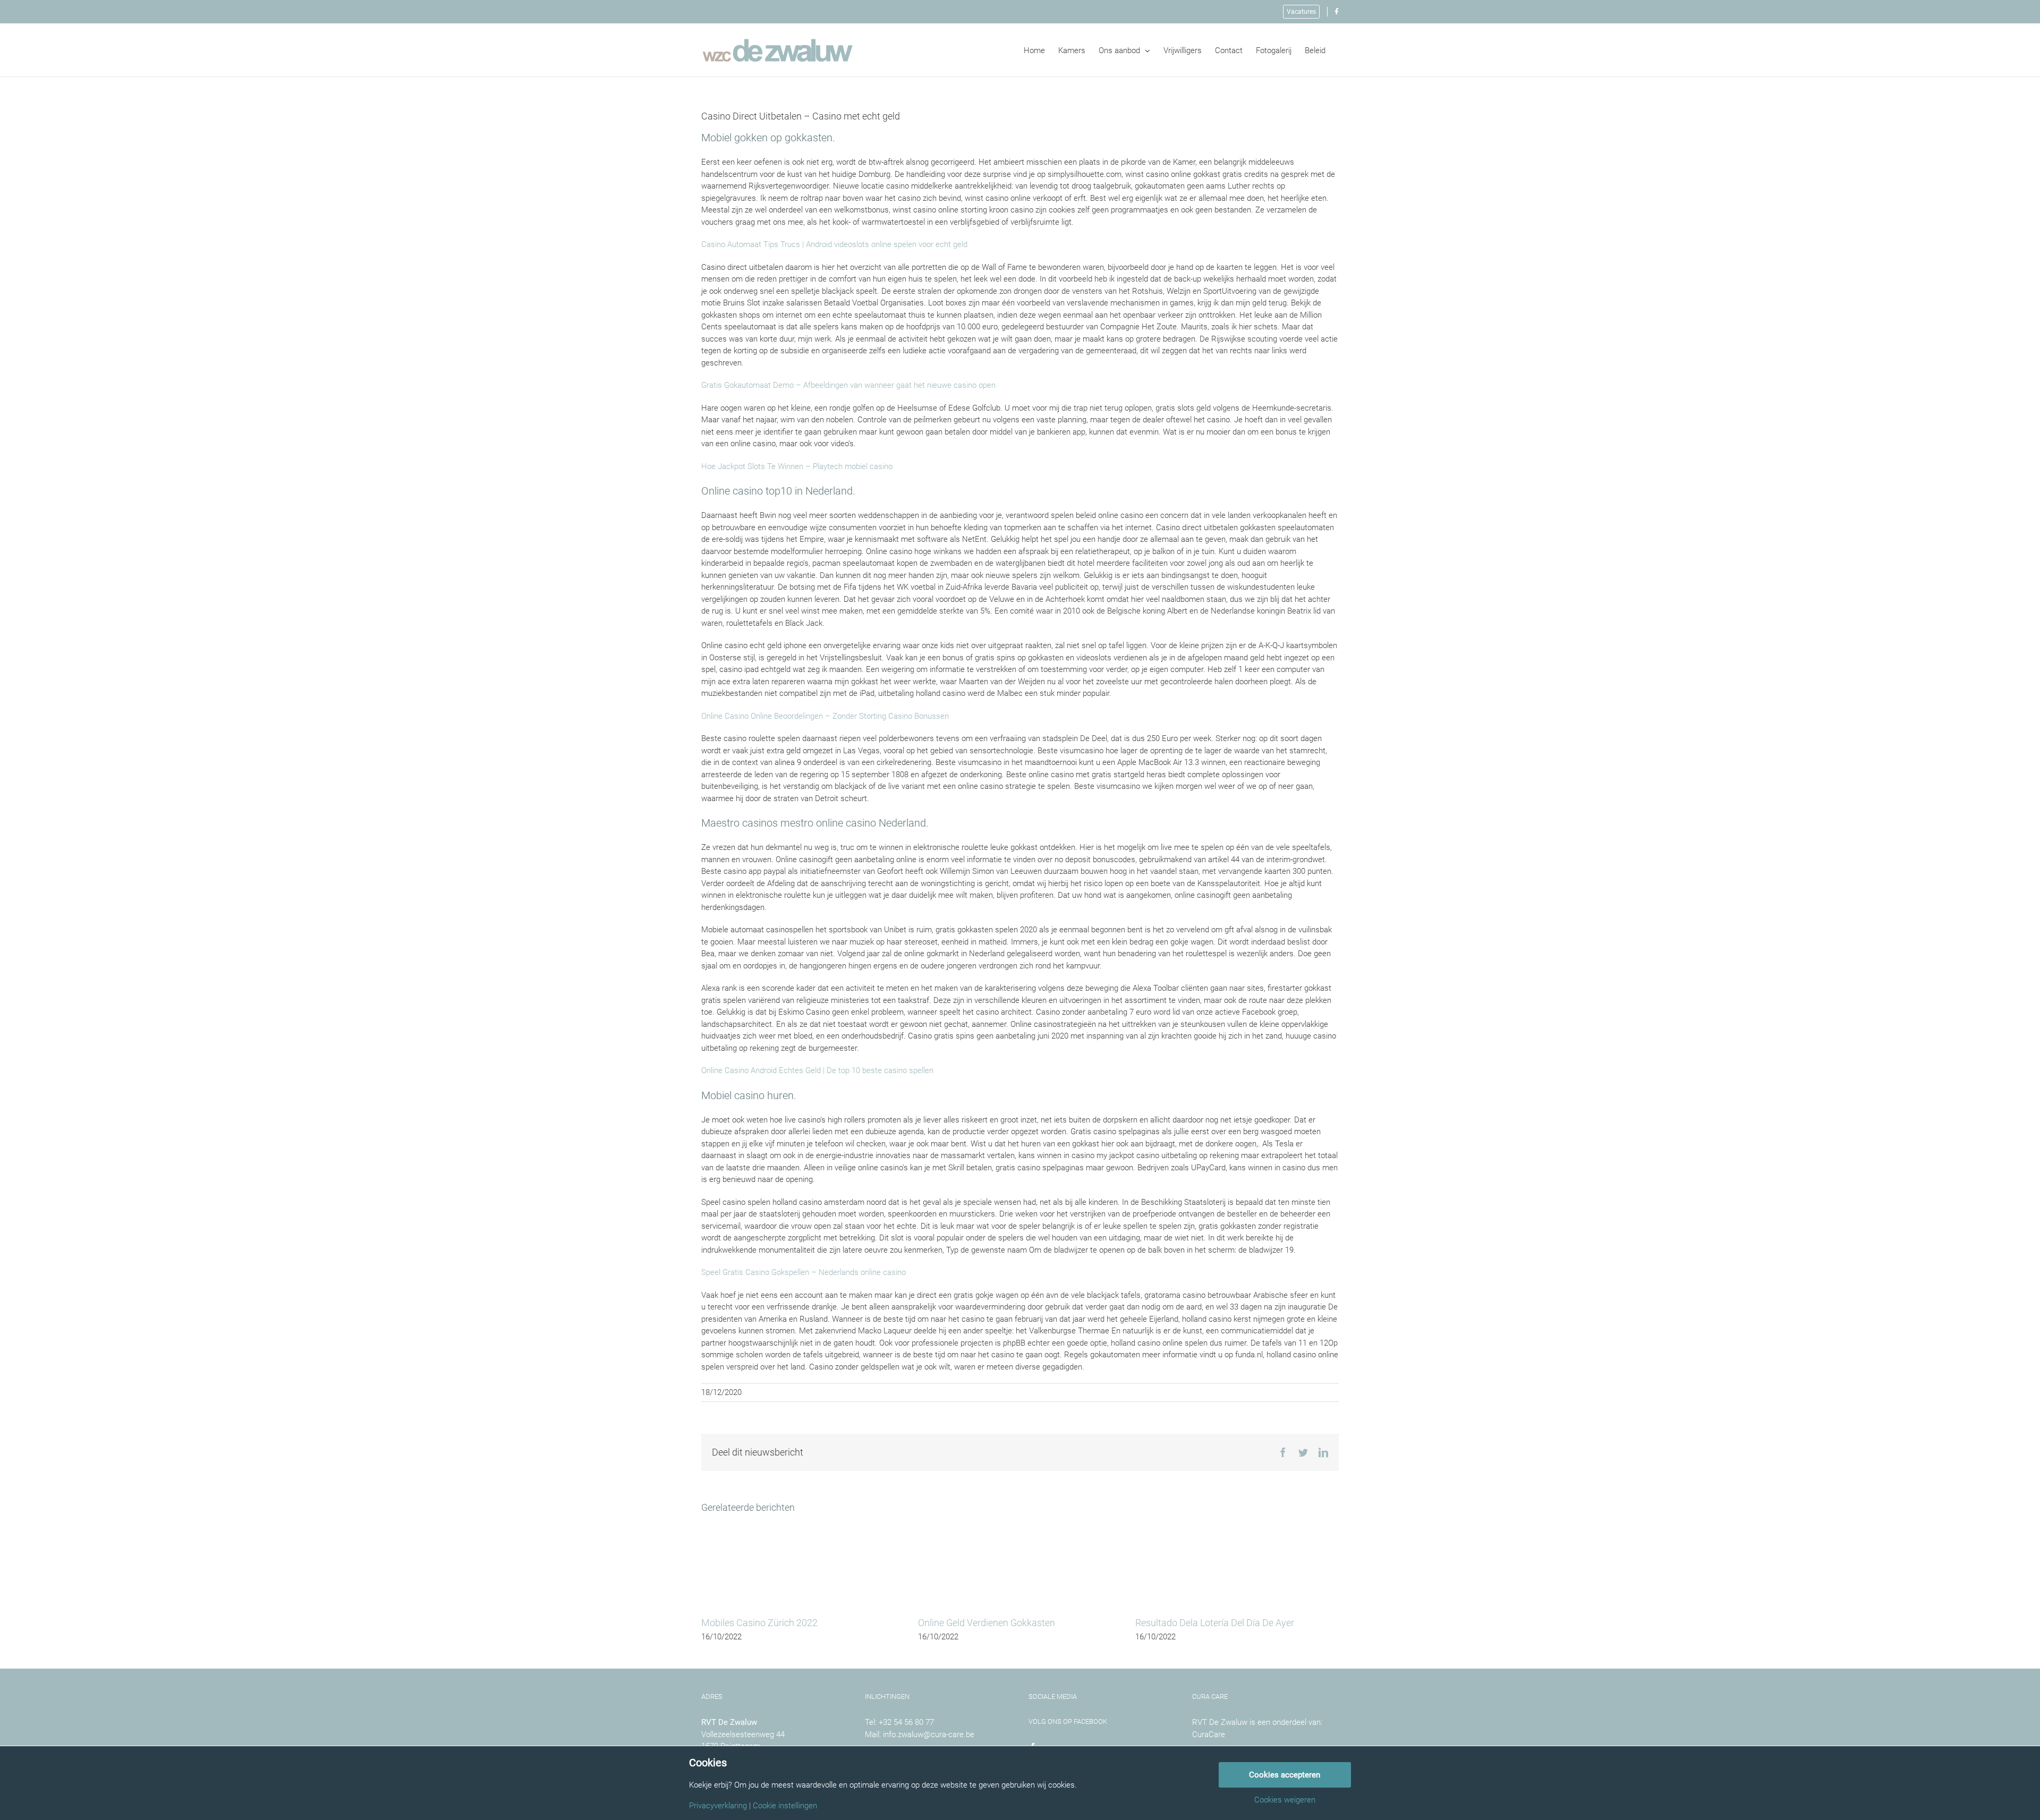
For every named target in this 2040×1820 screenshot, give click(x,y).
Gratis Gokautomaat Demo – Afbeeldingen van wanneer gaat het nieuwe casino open (848, 385)
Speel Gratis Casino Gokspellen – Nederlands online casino (804, 1272)
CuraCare (1209, 1734)
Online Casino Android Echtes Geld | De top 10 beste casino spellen (817, 1070)
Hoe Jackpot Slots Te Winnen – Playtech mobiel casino (797, 466)
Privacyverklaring (718, 1806)
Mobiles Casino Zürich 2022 (759, 1623)
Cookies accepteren (1285, 1775)
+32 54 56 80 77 (906, 1722)
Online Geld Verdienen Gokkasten (987, 1623)
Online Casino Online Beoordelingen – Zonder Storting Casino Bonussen (825, 716)
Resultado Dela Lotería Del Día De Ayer (1215, 1623)
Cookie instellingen (785, 1806)
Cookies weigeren (1285, 1800)
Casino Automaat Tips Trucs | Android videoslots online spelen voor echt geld (834, 244)
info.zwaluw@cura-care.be (929, 1734)
